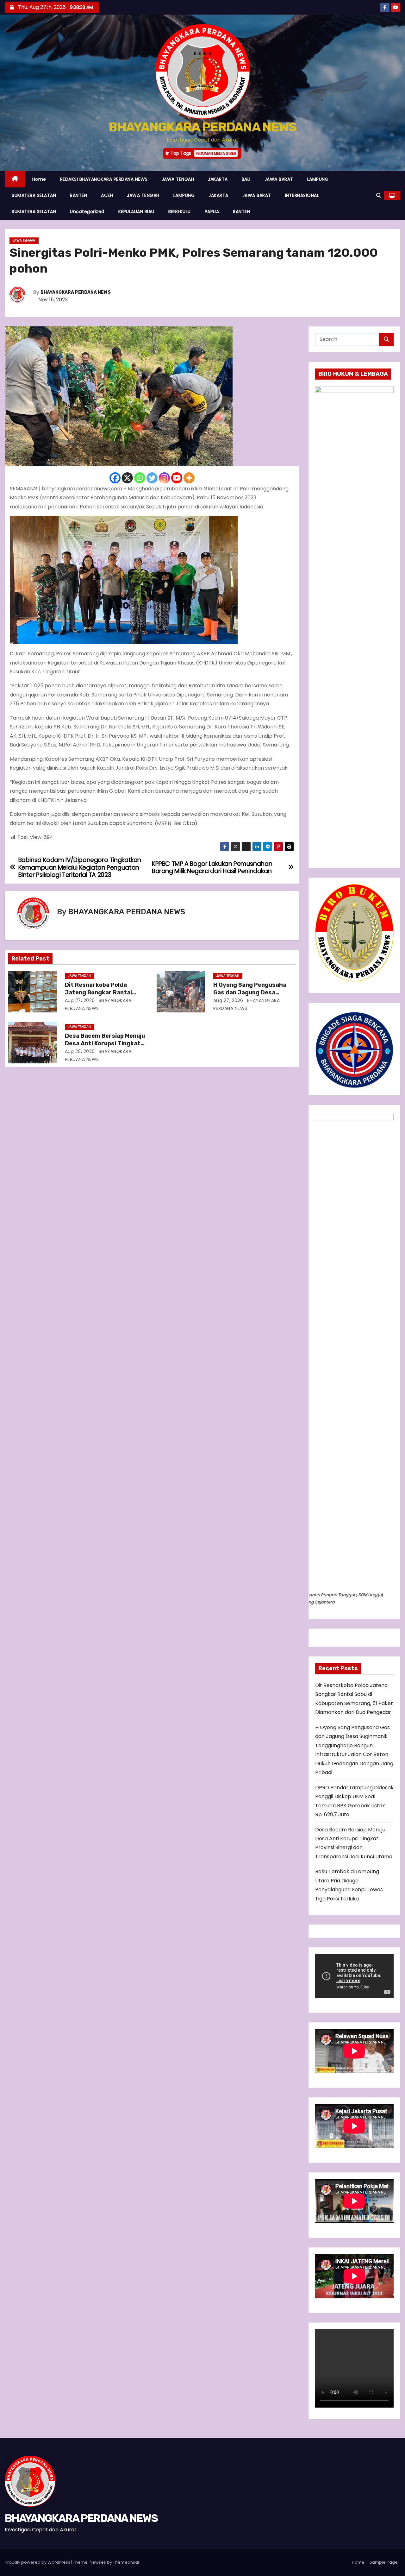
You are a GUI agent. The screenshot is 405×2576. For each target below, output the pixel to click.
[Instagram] (164, 478)
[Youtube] (177, 478)
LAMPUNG (318, 179)
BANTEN (78, 195)
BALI (246, 179)
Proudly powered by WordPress (38, 2562)
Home (39, 179)
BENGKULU (180, 211)
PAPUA (212, 211)
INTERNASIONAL (302, 195)
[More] (189, 478)
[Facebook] (115, 478)
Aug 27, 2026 (80, 1000)
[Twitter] (152, 478)
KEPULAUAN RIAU (136, 211)
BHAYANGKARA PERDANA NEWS (202, 127)
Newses (98, 2562)
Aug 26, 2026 (80, 1051)
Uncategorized (87, 211)
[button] (379, 195)
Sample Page (384, 2562)
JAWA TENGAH (178, 179)
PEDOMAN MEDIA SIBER (216, 153)
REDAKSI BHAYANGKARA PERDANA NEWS (104, 179)
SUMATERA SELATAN (34, 195)
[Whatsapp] (140, 478)
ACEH (107, 195)
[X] (127, 478)
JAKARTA (218, 179)
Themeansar (126, 2562)
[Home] (15, 179)
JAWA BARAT (279, 179)
